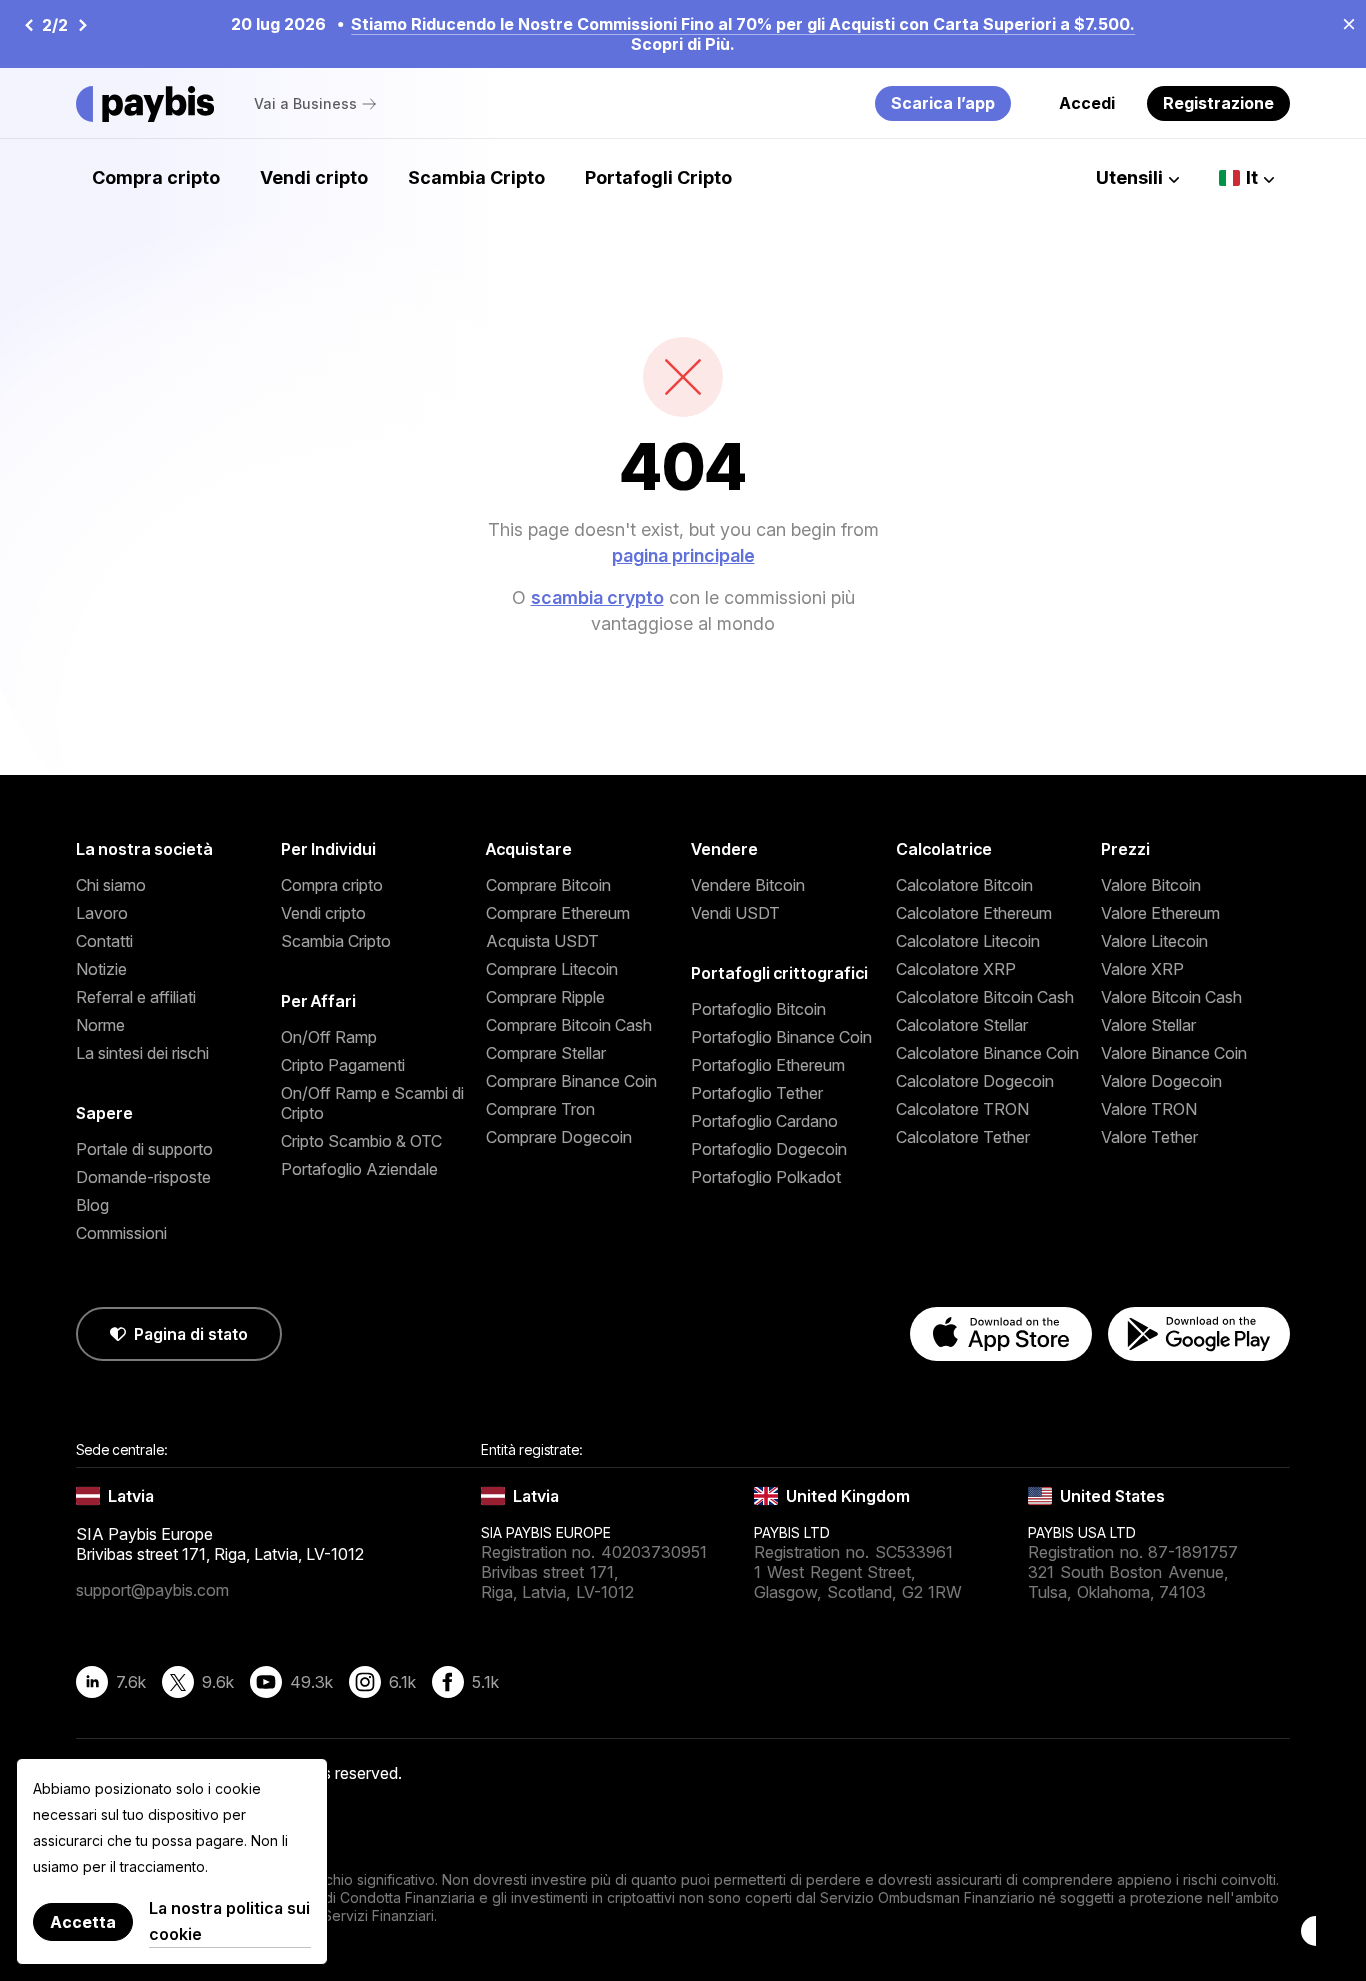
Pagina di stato (191, 1334)
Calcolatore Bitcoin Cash (985, 997)
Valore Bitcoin (1151, 885)
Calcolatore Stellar (962, 1025)
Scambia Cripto (476, 177)
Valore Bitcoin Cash (1171, 997)
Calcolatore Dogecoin (975, 1081)
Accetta (83, 1922)
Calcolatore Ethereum (974, 913)
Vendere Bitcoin (748, 885)
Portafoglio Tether (757, 1093)
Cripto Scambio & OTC (361, 1141)
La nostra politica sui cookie (229, 1921)
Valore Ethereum (1160, 913)
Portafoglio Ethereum (768, 1065)
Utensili (1129, 177)
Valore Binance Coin (1174, 1053)
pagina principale (683, 555)
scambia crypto (597, 597)
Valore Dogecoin (1161, 1081)
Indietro (28, 25)
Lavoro (102, 913)
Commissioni (121, 1233)
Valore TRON (1149, 1109)
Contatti (104, 941)
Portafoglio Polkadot (766, 1177)
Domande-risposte (143, 1177)
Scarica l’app (943, 103)
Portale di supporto (144, 1149)
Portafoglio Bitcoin (758, 1009)
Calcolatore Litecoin (968, 941)
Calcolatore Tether (963, 1137)
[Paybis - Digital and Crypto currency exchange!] (145, 104)
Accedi (1087, 103)
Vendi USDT (735, 913)
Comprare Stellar (546, 1053)
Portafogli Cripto (658, 177)
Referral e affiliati (136, 997)
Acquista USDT (542, 941)
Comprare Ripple (545, 997)
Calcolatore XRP (956, 969)
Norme (100, 1025)
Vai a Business (305, 103)
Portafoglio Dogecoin (769, 1149)
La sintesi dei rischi (142, 1053)
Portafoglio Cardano (764, 1121)
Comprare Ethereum (558, 913)
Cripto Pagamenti (343, 1065)
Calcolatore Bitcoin (964, 885)
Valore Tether (1149, 1137)
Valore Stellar (1148, 1025)
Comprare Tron (540, 1109)
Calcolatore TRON (962, 1109)
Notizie (101, 969)
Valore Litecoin (1154, 941)
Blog (92, 1205)
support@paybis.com (152, 1590)
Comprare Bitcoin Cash (569, 1025)
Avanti (82, 25)
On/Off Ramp (329, 1037)
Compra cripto (156, 177)
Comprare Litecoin (552, 969)
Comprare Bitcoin (548, 885)
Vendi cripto (314, 177)
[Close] (1343, 23)
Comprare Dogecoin (559, 1137)
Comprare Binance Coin (571, 1081)
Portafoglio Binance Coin (781, 1037)
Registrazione (1218, 103)
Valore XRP (1142, 969)
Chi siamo (111, 885)
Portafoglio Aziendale (359, 1169)
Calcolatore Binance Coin (987, 1053)
